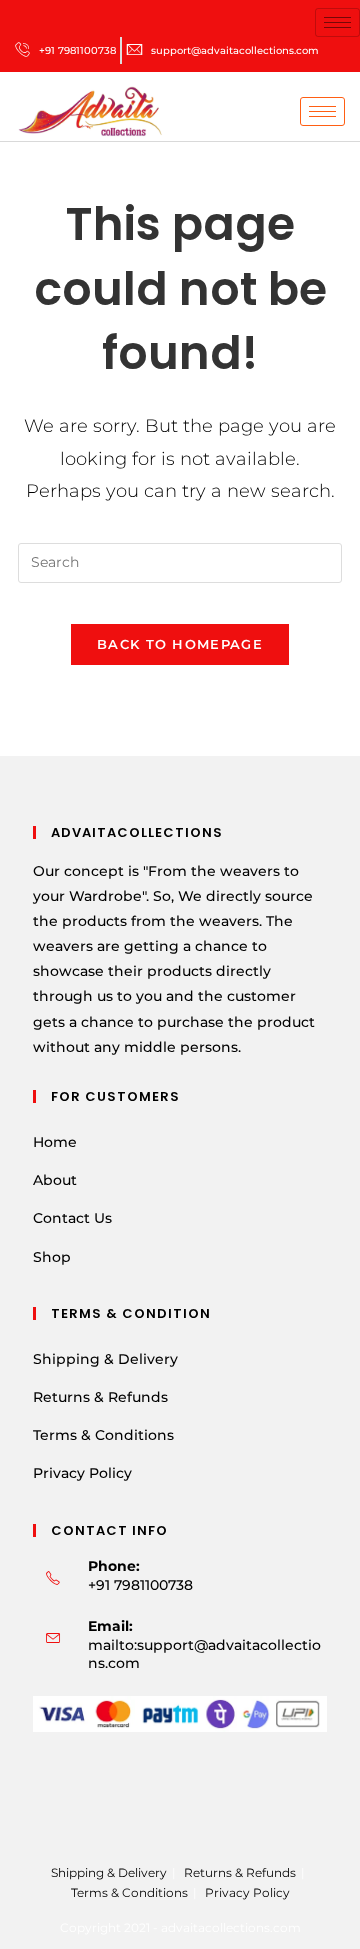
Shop (52, 1257)
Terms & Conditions (103, 1435)
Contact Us (72, 1218)
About (55, 1180)
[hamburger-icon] (337, 22)
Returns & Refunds (100, 1397)
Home (55, 1142)
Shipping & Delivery (105, 1359)
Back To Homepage (180, 644)
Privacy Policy (82, 1473)
